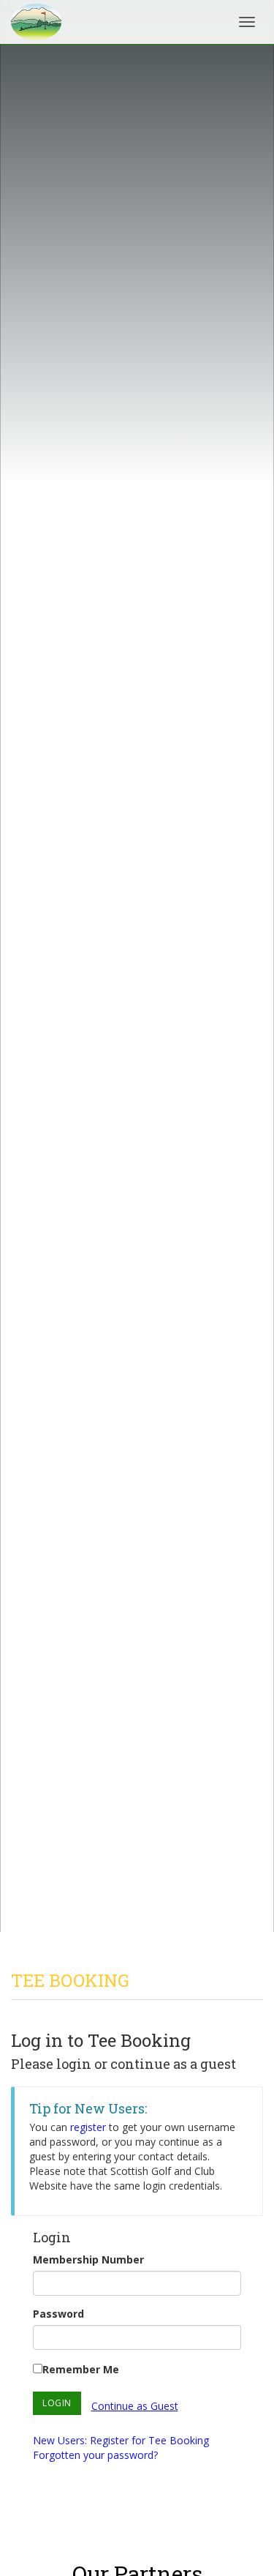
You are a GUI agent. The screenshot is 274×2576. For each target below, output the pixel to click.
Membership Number (88, 2259)
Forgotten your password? (95, 2455)
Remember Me (81, 2369)
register (88, 2127)
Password (58, 2314)
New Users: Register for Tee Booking (121, 2440)
